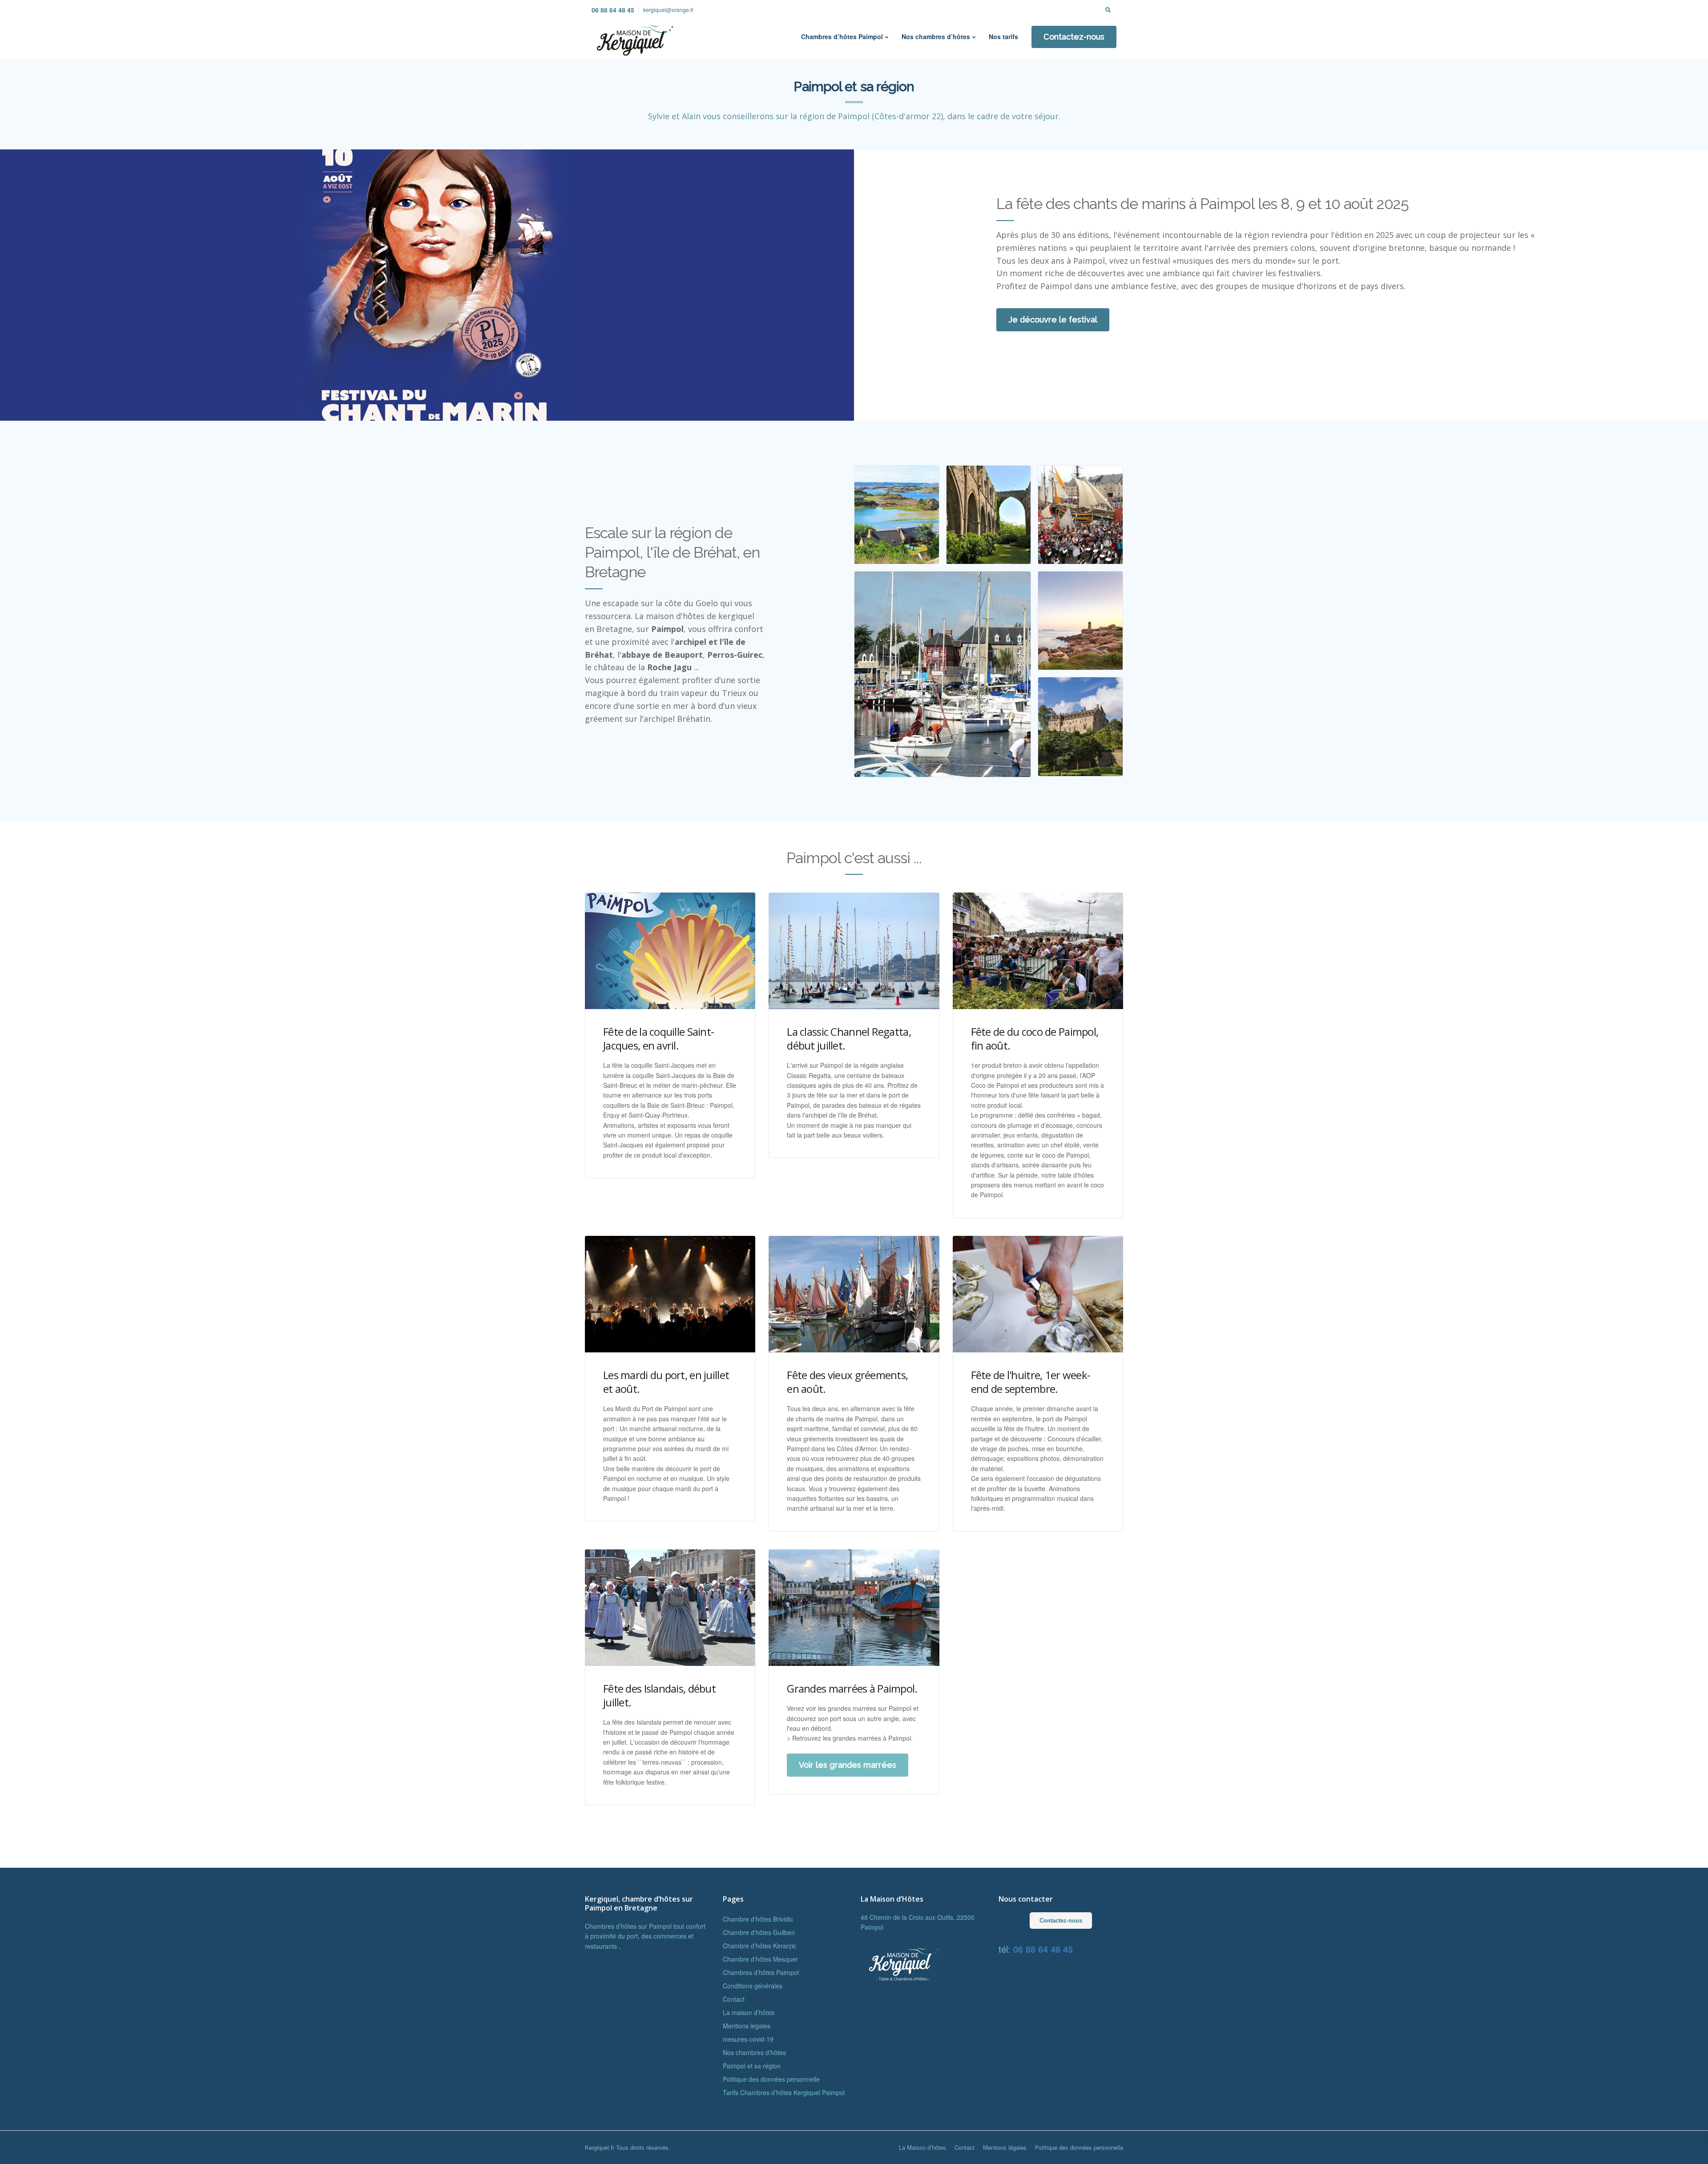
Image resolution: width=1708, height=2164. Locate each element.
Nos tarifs (1003, 36)
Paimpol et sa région (752, 2066)
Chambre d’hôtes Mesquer (760, 1959)
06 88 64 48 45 (613, 10)
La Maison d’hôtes (922, 2147)
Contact (734, 1999)
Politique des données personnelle (771, 2079)
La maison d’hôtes (749, 2012)
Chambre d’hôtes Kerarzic (759, 1946)
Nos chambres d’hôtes (936, 36)
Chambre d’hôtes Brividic (758, 1919)
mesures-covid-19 (748, 2039)
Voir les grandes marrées (848, 1765)
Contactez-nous (1074, 37)
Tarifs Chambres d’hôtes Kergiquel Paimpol (784, 2092)
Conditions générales (753, 1986)
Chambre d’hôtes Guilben (759, 1932)
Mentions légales (747, 2026)
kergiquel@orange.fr (668, 10)
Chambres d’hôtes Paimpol (842, 36)
